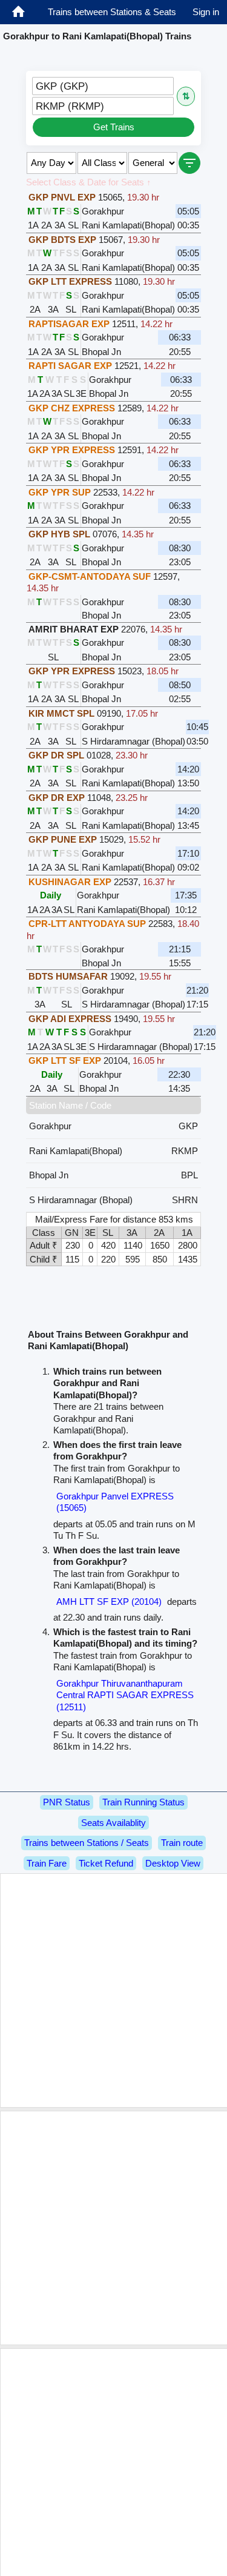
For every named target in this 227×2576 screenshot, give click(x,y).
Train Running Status (143, 1802)
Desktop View (173, 1863)
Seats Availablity (113, 1823)
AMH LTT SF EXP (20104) (109, 1602)
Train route (182, 1843)
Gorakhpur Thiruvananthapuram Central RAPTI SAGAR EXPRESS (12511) (125, 1695)
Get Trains (114, 127)
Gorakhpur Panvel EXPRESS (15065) (115, 1502)
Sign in (206, 12)
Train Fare (47, 1863)
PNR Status (67, 1802)
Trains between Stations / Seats (87, 1843)
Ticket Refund (106, 1863)
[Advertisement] (113, 1990)
